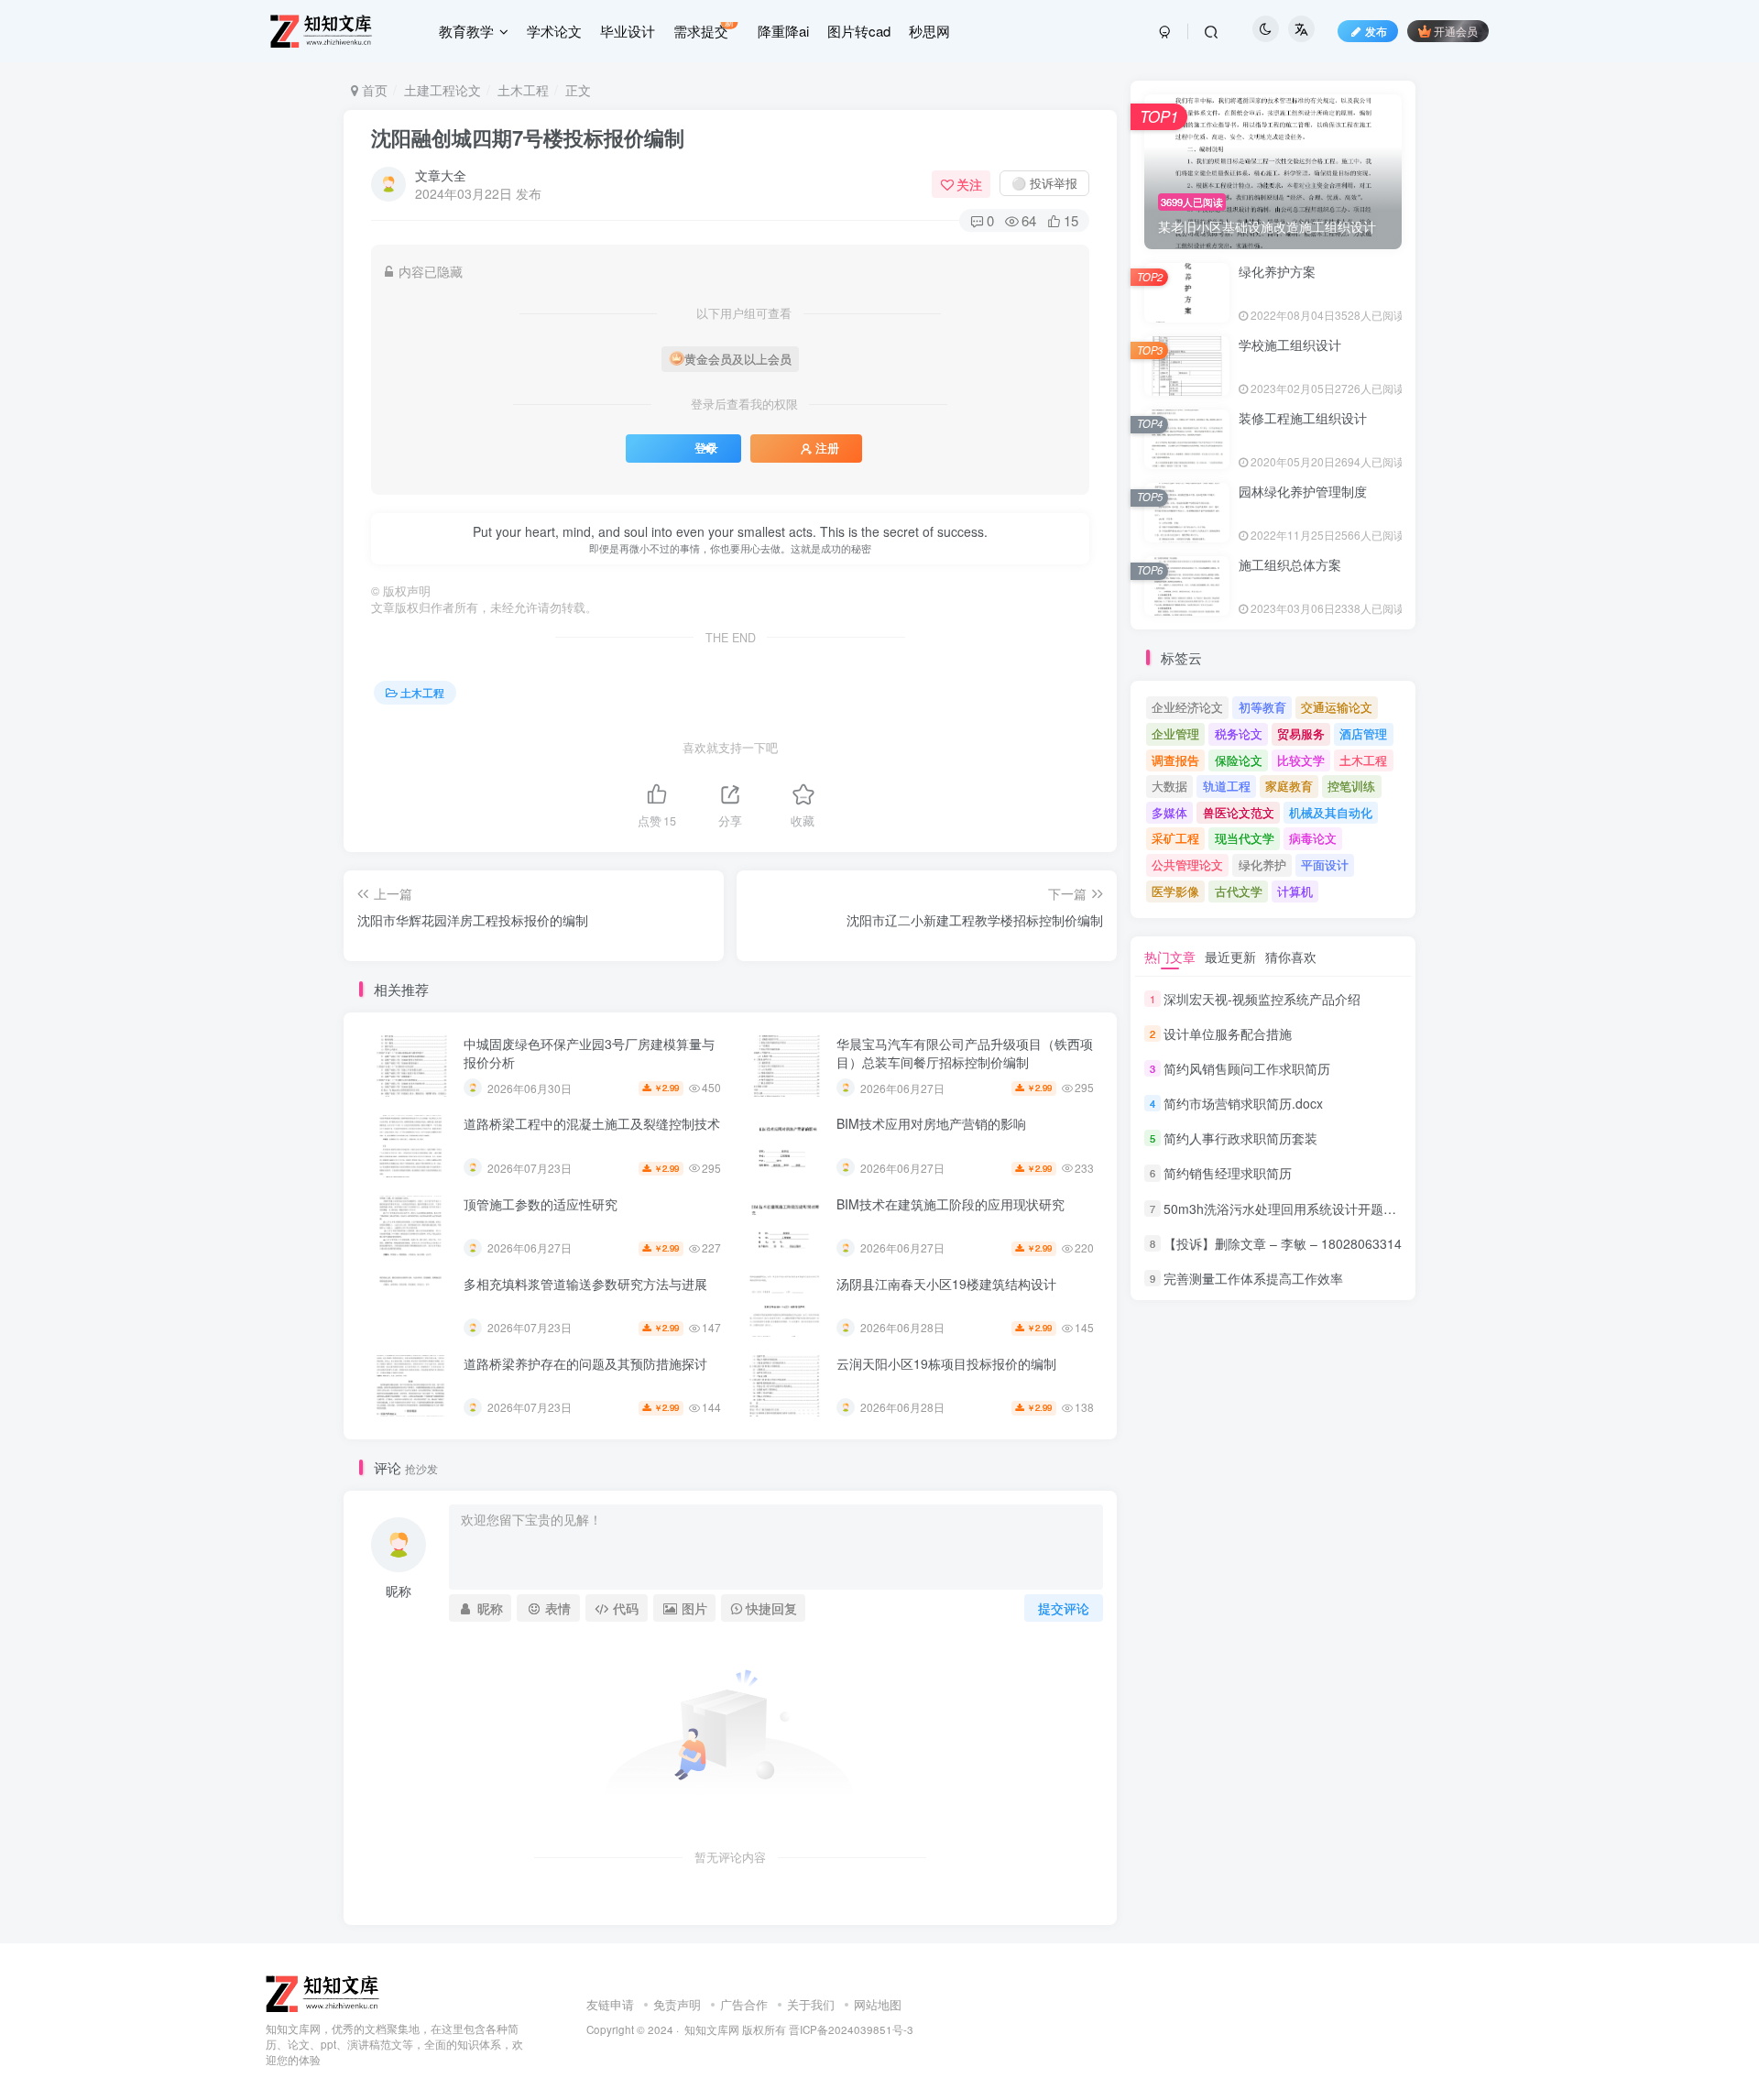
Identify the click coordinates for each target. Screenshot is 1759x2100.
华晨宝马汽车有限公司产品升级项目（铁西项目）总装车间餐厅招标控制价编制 (965, 1053)
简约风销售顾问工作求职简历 (1247, 1068)
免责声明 (677, 2004)
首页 (373, 90)
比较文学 (1301, 760)
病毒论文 (1313, 838)
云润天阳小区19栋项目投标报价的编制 (946, 1363)
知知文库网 (712, 2029)
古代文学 (1239, 891)
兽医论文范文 (1239, 812)
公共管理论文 (1187, 864)
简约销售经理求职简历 (1228, 1174)
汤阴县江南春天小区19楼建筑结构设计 (946, 1284)
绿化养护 (1262, 864)
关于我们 (811, 2004)
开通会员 (1456, 31)
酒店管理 (1363, 733)
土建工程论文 (442, 90)
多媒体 (1169, 812)
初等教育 (1262, 707)
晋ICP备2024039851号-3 (851, 2029)
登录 (706, 448)
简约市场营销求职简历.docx (1243, 1103)
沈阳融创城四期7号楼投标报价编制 (528, 137)
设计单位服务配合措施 (1228, 1034)
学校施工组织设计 (1290, 345)
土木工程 (523, 90)
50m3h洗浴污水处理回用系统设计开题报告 (1286, 1209)
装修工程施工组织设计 (1303, 418)
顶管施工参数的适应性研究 (541, 1204)
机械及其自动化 (1331, 812)
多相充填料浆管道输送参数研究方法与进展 (585, 1284)
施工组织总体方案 (1290, 564)
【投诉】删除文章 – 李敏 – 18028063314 (1283, 1243)
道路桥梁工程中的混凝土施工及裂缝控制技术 (592, 1123)
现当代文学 (1245, 838)
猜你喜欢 (1291, 957)
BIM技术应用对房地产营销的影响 (931, 1123)
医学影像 (1175, 891)
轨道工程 (1227, 786)
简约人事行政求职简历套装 (1240, 1138)
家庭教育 (1289, 786)
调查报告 (1175, 760)
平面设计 (1325, 864)
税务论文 (1239, 733)
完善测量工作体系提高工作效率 (1253, 1278)
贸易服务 (1301, 733)
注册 (827, 448)
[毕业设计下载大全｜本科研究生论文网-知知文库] (324, 1992)
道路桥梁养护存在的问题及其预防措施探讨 (585, 1363)
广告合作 (744, 2004)
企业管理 (1175, 733)
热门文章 (1170, 957)
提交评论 (1064, 1608)
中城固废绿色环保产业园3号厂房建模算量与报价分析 (589, 1053)
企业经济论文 (1187, 707)
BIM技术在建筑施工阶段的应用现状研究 (951, 1204)
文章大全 (441, 175)
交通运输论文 (1337, 707)
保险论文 (1239, 760)
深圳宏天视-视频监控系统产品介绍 (1262, 999)
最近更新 (1230, 957)
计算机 (1295, 891)
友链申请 (610, 2004)
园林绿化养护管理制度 (1303, 491)
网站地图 (878, 2004)
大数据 (1169, 786)
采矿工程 (1175, 838)
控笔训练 (1351, 786)
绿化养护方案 (1277, 271)
